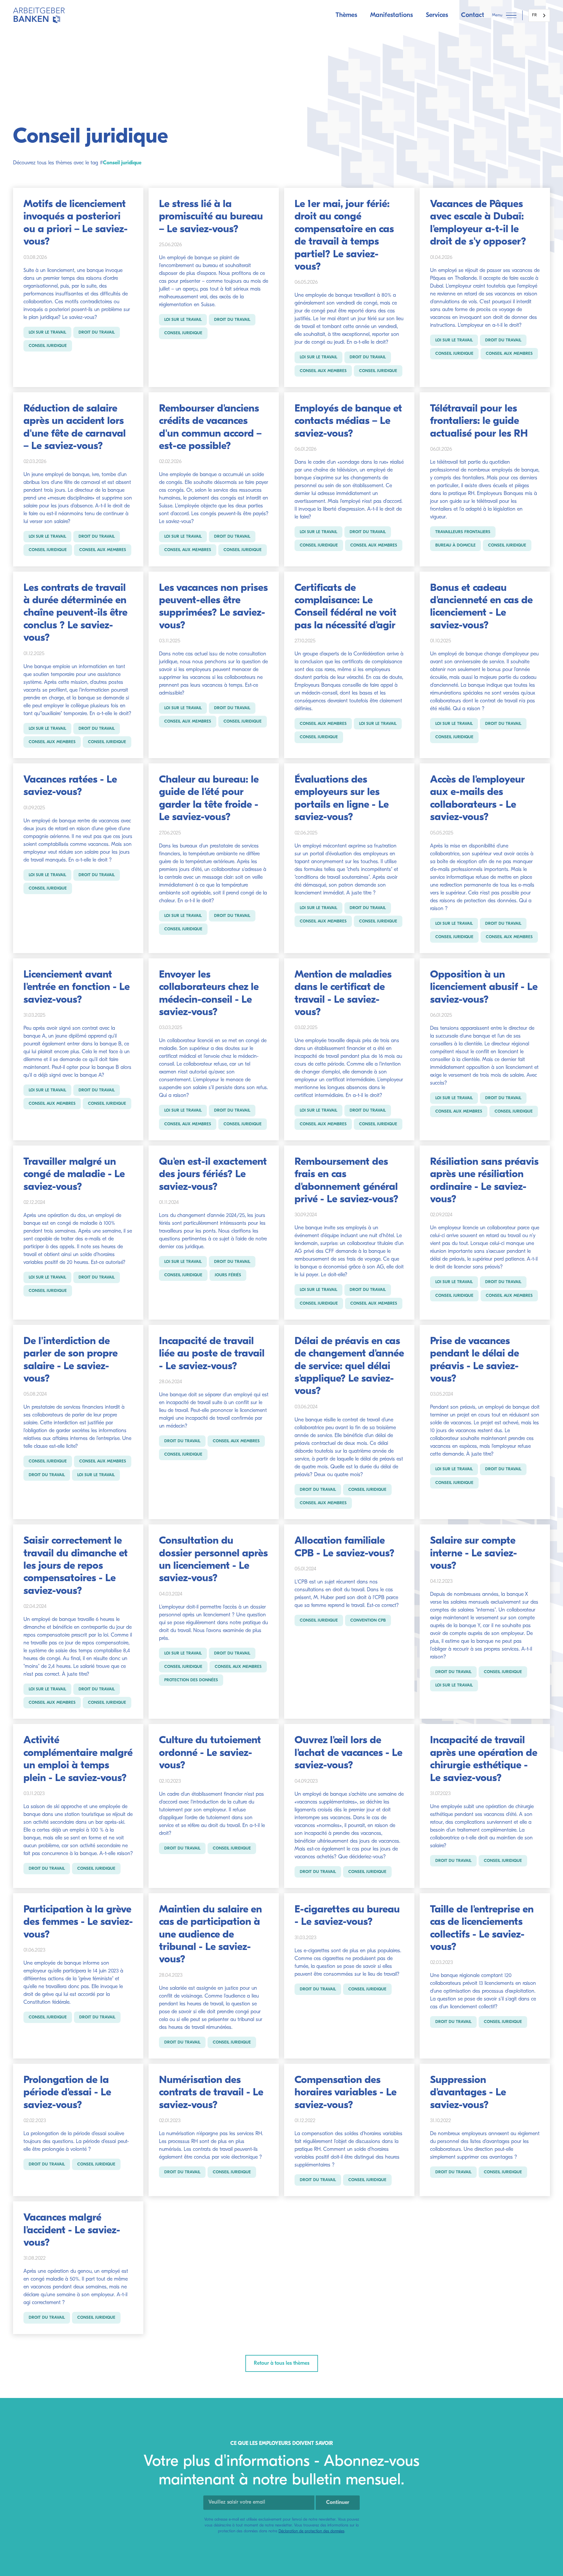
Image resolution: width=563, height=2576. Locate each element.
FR (534, 15)
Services (437, 15)
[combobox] (539, 15)
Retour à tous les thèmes (282, 2363)
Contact (473, 15)
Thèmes (346, 15)
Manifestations (391, 15)
